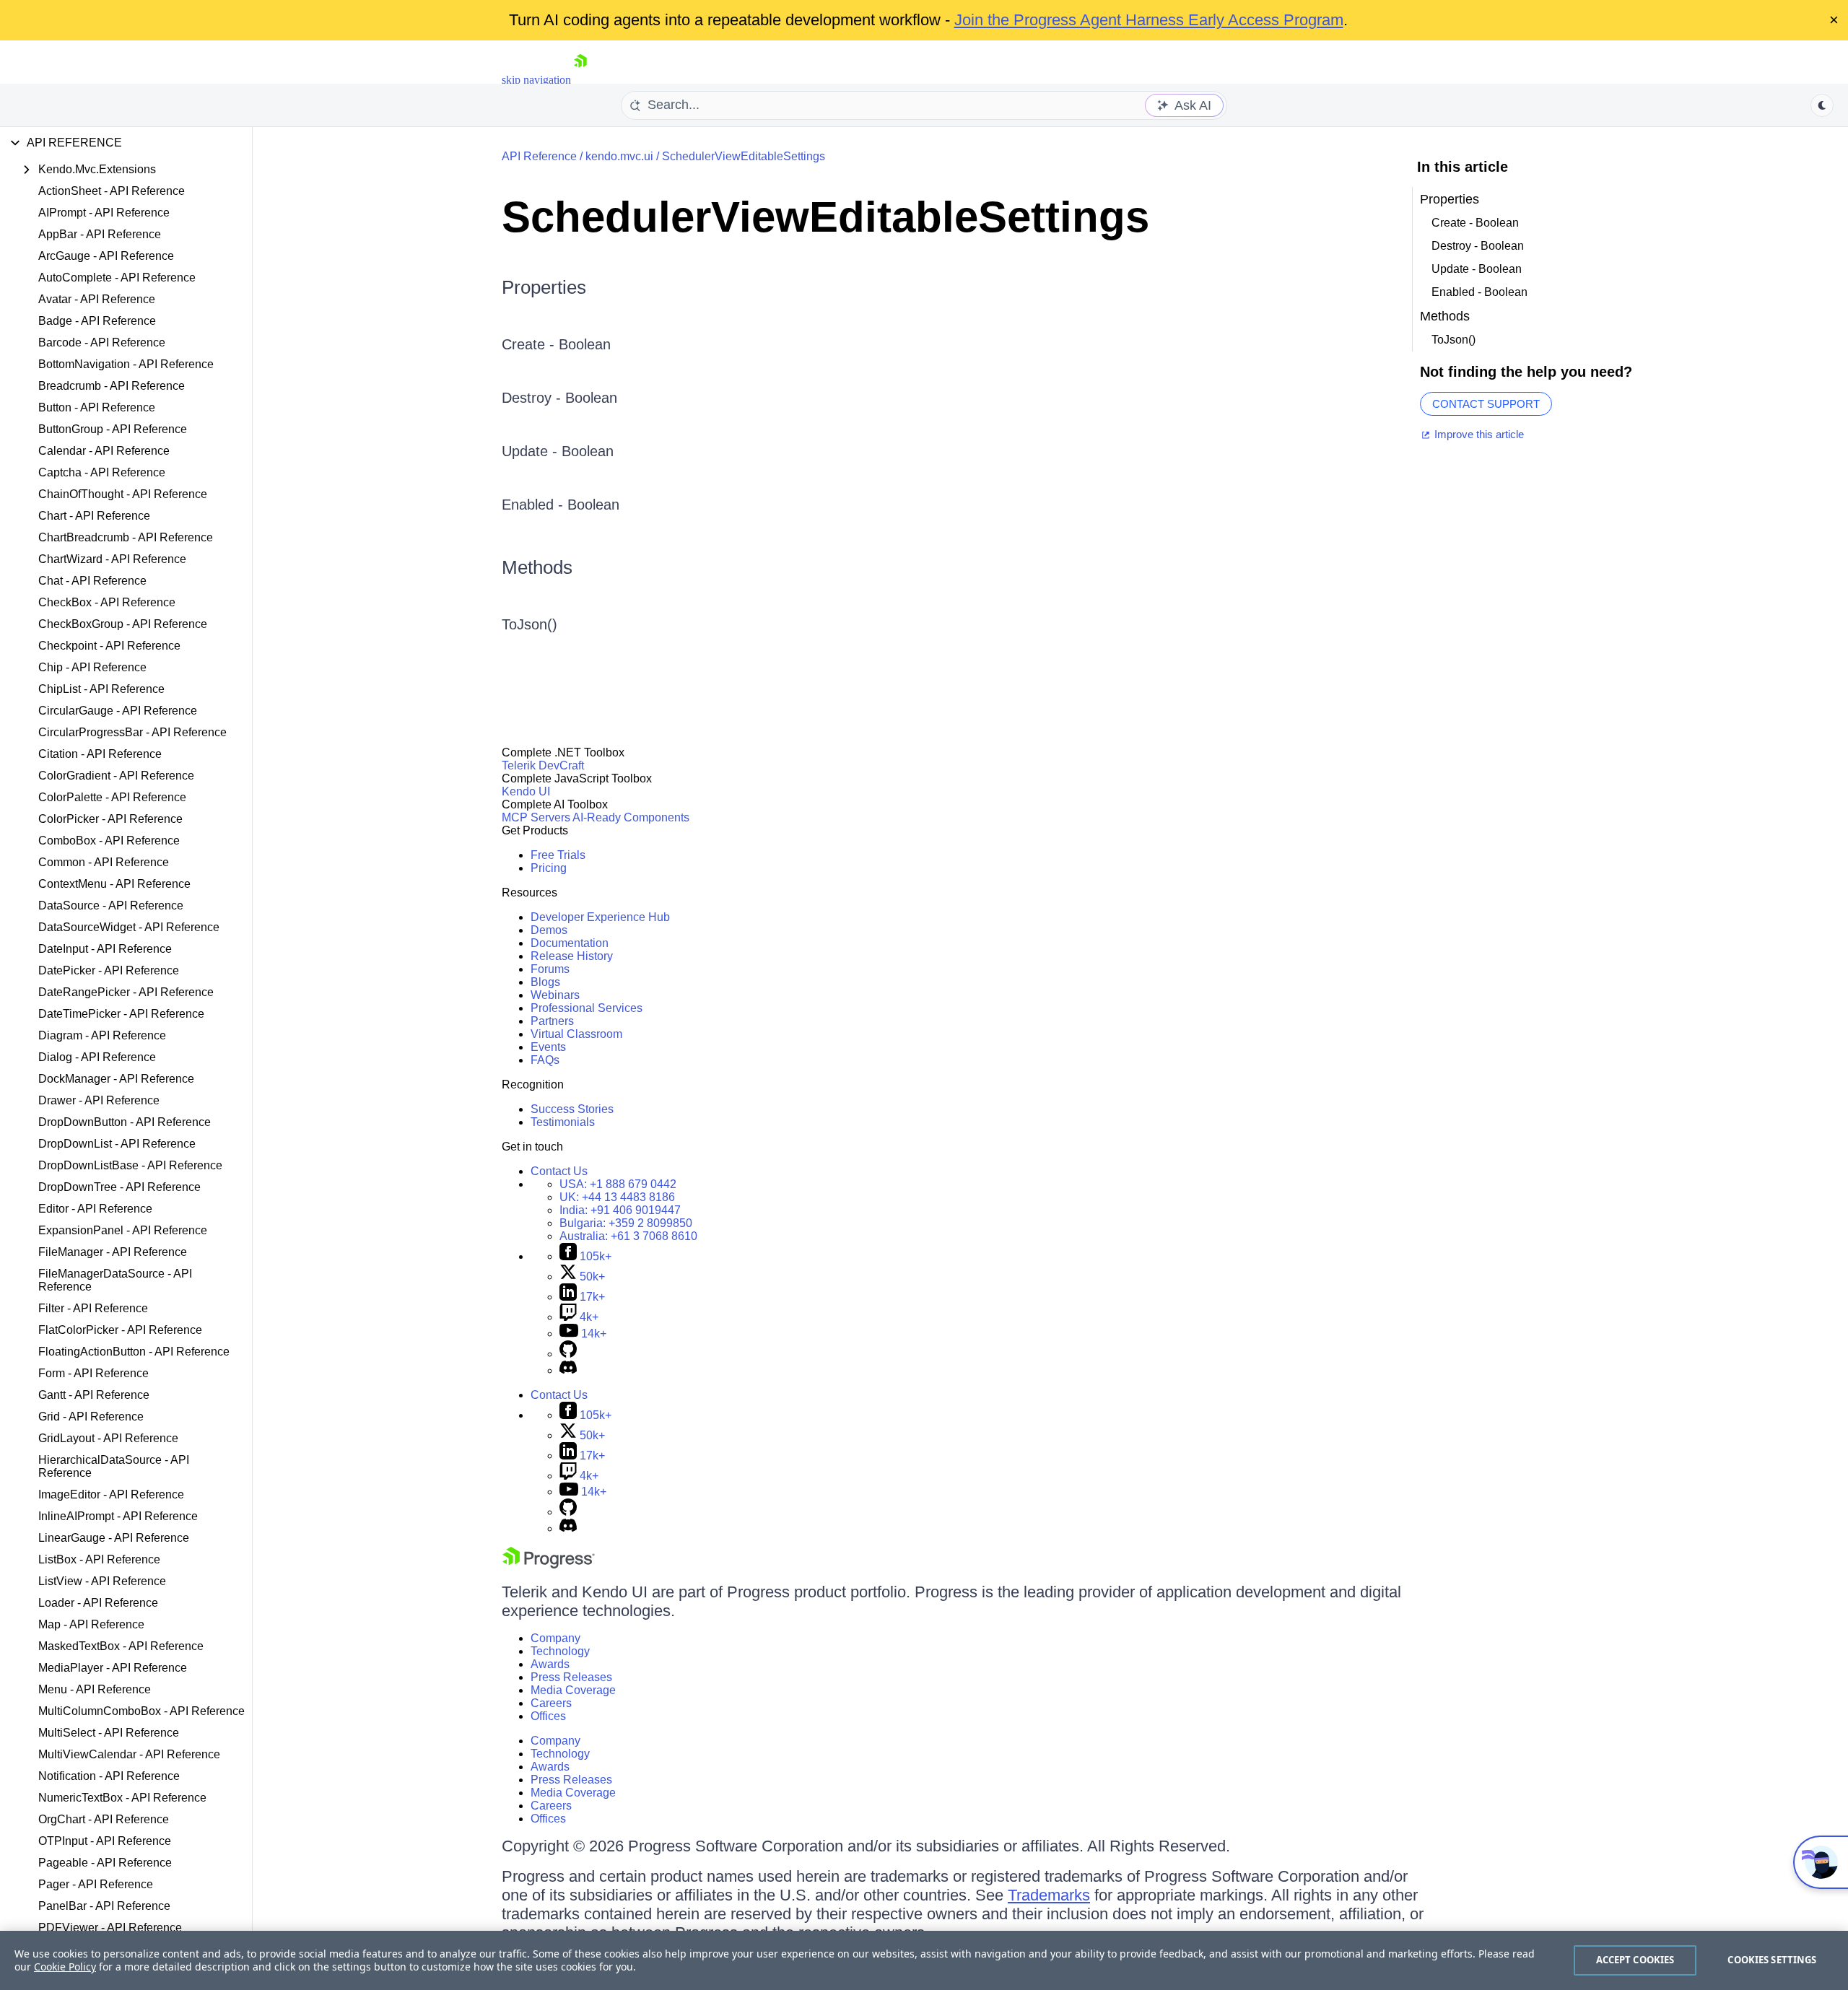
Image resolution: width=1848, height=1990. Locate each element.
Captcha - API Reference (102, 472)
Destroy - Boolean (559, 398)
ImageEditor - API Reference (111, 1494)
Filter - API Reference (93, 1308)
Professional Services (587, 1008)
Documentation (570, 943)
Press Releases (571, 1677)
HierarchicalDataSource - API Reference (114, 1466)
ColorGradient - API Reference (116, 776)
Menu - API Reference (95, 1689)
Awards (550, 1664)
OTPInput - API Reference (105, 1841)
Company (555, 1638)
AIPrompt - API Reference (104, 213)
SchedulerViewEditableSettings (744, 156)
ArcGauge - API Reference (106, 256)
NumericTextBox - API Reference (122, 1798)
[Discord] (568, 1370)
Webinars (555, 995)
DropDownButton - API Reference (125, 1122)
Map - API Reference (91, 1624)
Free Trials (558, 855)
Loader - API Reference (98, 1603)
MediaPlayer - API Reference (113, 1668)
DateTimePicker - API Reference (121, 1014)
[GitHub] (568, 1354)
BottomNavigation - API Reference (126, 364)
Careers (551, 1703)
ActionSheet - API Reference (112, 191)
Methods (537, 567)
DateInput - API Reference (105, 949)
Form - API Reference (93, 1373)
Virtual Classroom (576, 1034)
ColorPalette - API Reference (112, 797)
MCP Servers (536, 817)
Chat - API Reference (92, 581)
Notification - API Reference (109, 1776)
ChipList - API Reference (101, 689)
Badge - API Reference (97, 321)
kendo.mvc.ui (619, 156)
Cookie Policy (65, 1967)
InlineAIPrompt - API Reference (118, 1516)
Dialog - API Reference (97, 1057)
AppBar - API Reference (100, 234)
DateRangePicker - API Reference (126, 992)
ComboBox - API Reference (109, 841)
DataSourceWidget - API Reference (129, 927)
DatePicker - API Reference (109, 970)
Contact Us (559, 1171)
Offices (548, 1716)
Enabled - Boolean (561, 505)
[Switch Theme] (1822, 105)
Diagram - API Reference (102, 1035)
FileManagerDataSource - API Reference (115, 1280)
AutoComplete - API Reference (117, 278)
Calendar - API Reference (104, 451)
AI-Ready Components (631, 817)
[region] (924, 1960)
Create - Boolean (556, 344)
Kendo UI (526, 791)
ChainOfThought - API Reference (123, 494)
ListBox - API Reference (99, 1559)
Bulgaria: (626, 1223)
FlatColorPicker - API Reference (120, 1330)
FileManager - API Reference (113, 1252)
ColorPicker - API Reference (110, 819)
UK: (617, 1197)
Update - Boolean (558, 451)
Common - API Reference (104, 862)
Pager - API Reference (96, 1884)
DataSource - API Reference (111, 905)
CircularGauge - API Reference (118, 711)
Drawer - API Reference (99, 1100)
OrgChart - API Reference (104, 1819)
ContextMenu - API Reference (114, 884)
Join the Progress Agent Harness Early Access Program (1149, 20)
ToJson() (529, 624)
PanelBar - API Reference (104, 1906)
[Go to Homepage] (580, 80)
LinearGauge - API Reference (114, 1538)
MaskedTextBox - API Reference (121, 1646)
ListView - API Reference (102, 1581)
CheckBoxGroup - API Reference (123, 624)
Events (548, 1047)
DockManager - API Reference (116, 1079)
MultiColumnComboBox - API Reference (141, 1711)
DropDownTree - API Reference (119, 1187)
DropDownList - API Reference (117, 1144)
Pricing (549, 868)
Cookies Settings (1772, 1960)
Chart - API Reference (94, 516)
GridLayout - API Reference (108, 1438)
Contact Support (1486, 404)
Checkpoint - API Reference (109, 646)
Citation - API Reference (100, 754)
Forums (550, 969)
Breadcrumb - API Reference (112, 386)
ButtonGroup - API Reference (113, 429)
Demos (549, 930)
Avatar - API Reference (97, 299)
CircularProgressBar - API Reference (132, 732)
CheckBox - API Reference (107, 602)
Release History (572, 956)
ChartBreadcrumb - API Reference (126, 537)
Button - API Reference (97, 407)
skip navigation (536, 80)
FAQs (545, 1060)
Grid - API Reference (91, 1417)
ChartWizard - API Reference (112, 559)
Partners (552, 1021)
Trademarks (1049, 1895)
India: (620, 1210)
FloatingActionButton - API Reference (134, 1352)
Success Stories (572, 1109)
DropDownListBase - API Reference (130, 1165)
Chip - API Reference (92, 667)
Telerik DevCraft (543, 765)
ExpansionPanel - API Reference (123, 1230)
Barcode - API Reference (102, 342)
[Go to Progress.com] (549, 1564)
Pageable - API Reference (105, 1863)
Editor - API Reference (95, 1209)
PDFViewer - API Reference (110, 1928)
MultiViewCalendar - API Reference (129, 1754)
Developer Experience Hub (600, 917)
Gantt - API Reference (94, 1395)
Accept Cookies (1635, 1960)
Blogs (545, 982)
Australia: (628, 1236)
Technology (560, 1651)
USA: (618, 1184)
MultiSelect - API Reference (109, 1733)
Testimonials (563, 1122)
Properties (544, 287)
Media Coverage (573, 1690)
